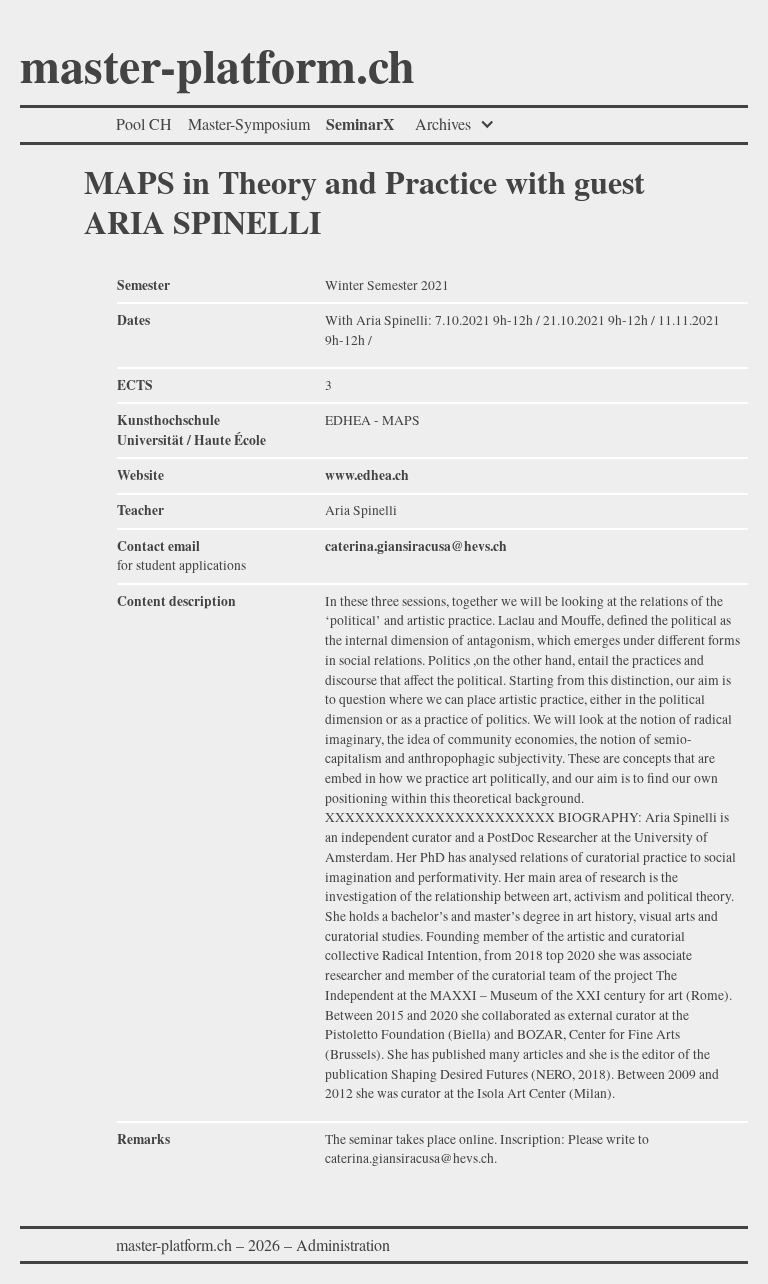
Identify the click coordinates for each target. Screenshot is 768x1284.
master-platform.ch (217, 69)
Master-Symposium (249, 123)
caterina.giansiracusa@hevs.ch (416, 546)
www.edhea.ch (367, 475)
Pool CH (144, 123)
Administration (343, 1244)
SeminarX (360, 123)
